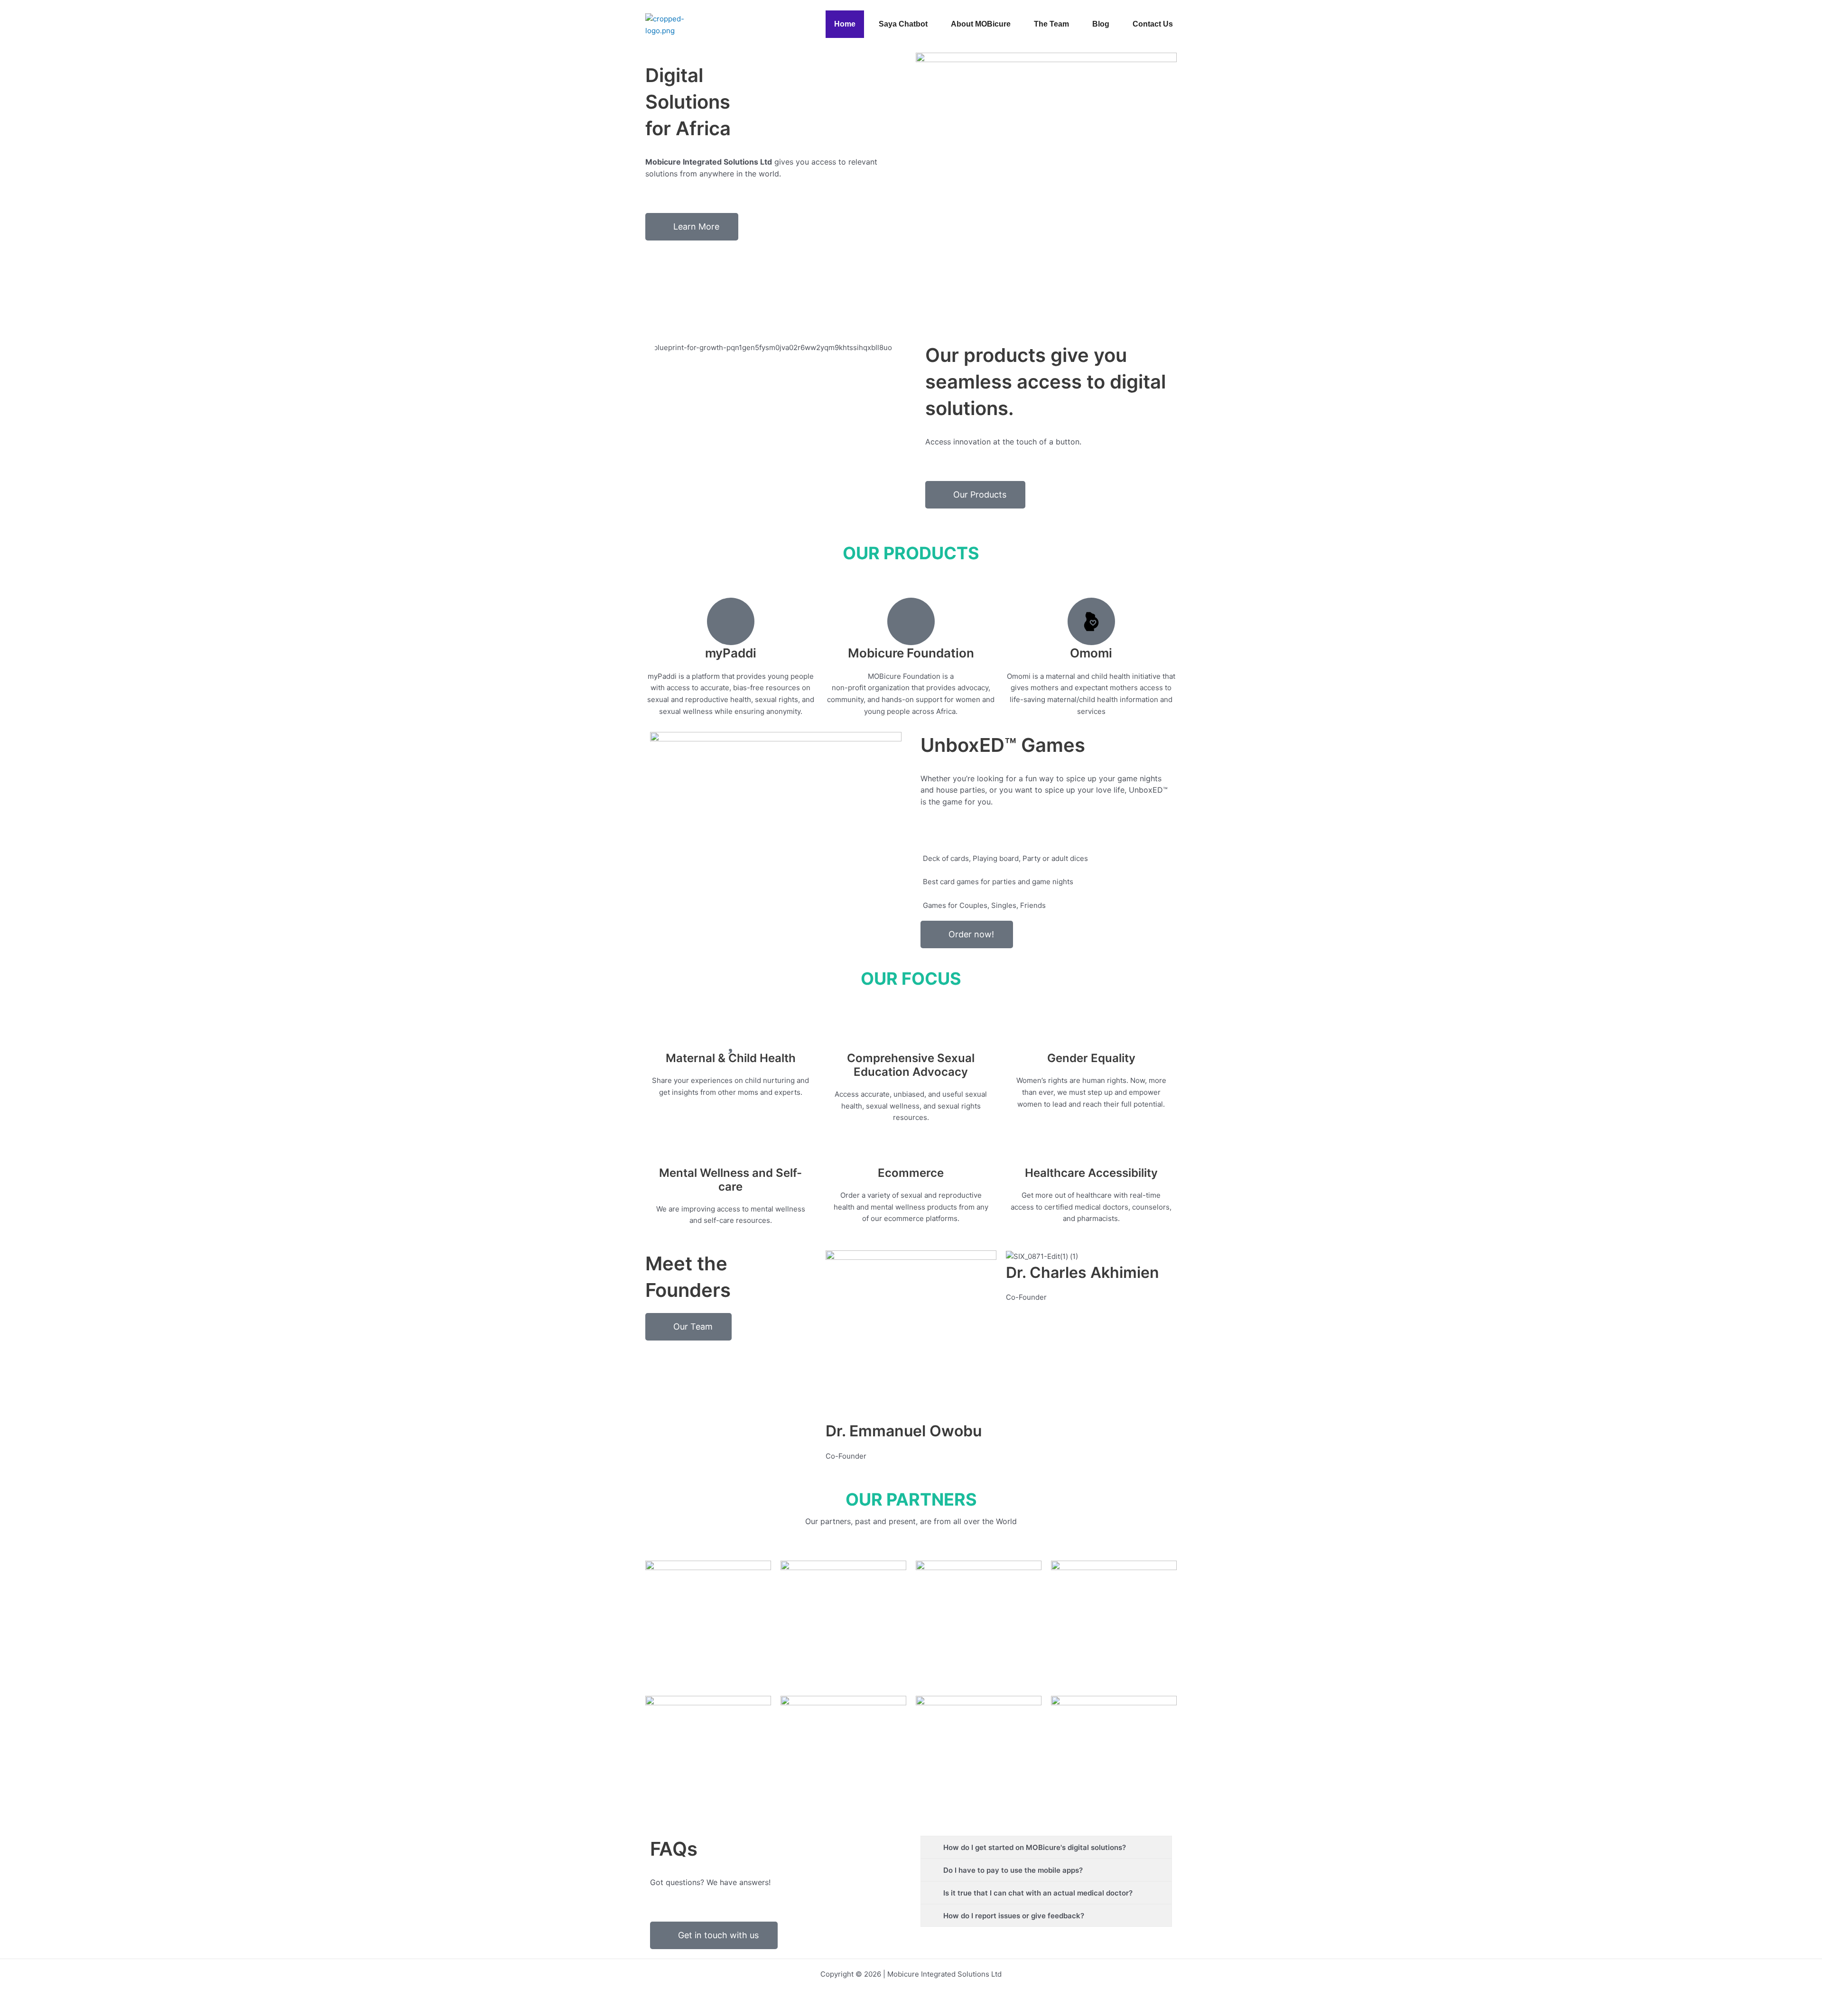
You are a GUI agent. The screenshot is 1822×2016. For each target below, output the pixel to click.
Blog (1101, 24)
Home (845, 24)
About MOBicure (981, 24)
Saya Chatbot (903, 24)
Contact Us (1153, 24)
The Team (1051, 24)
